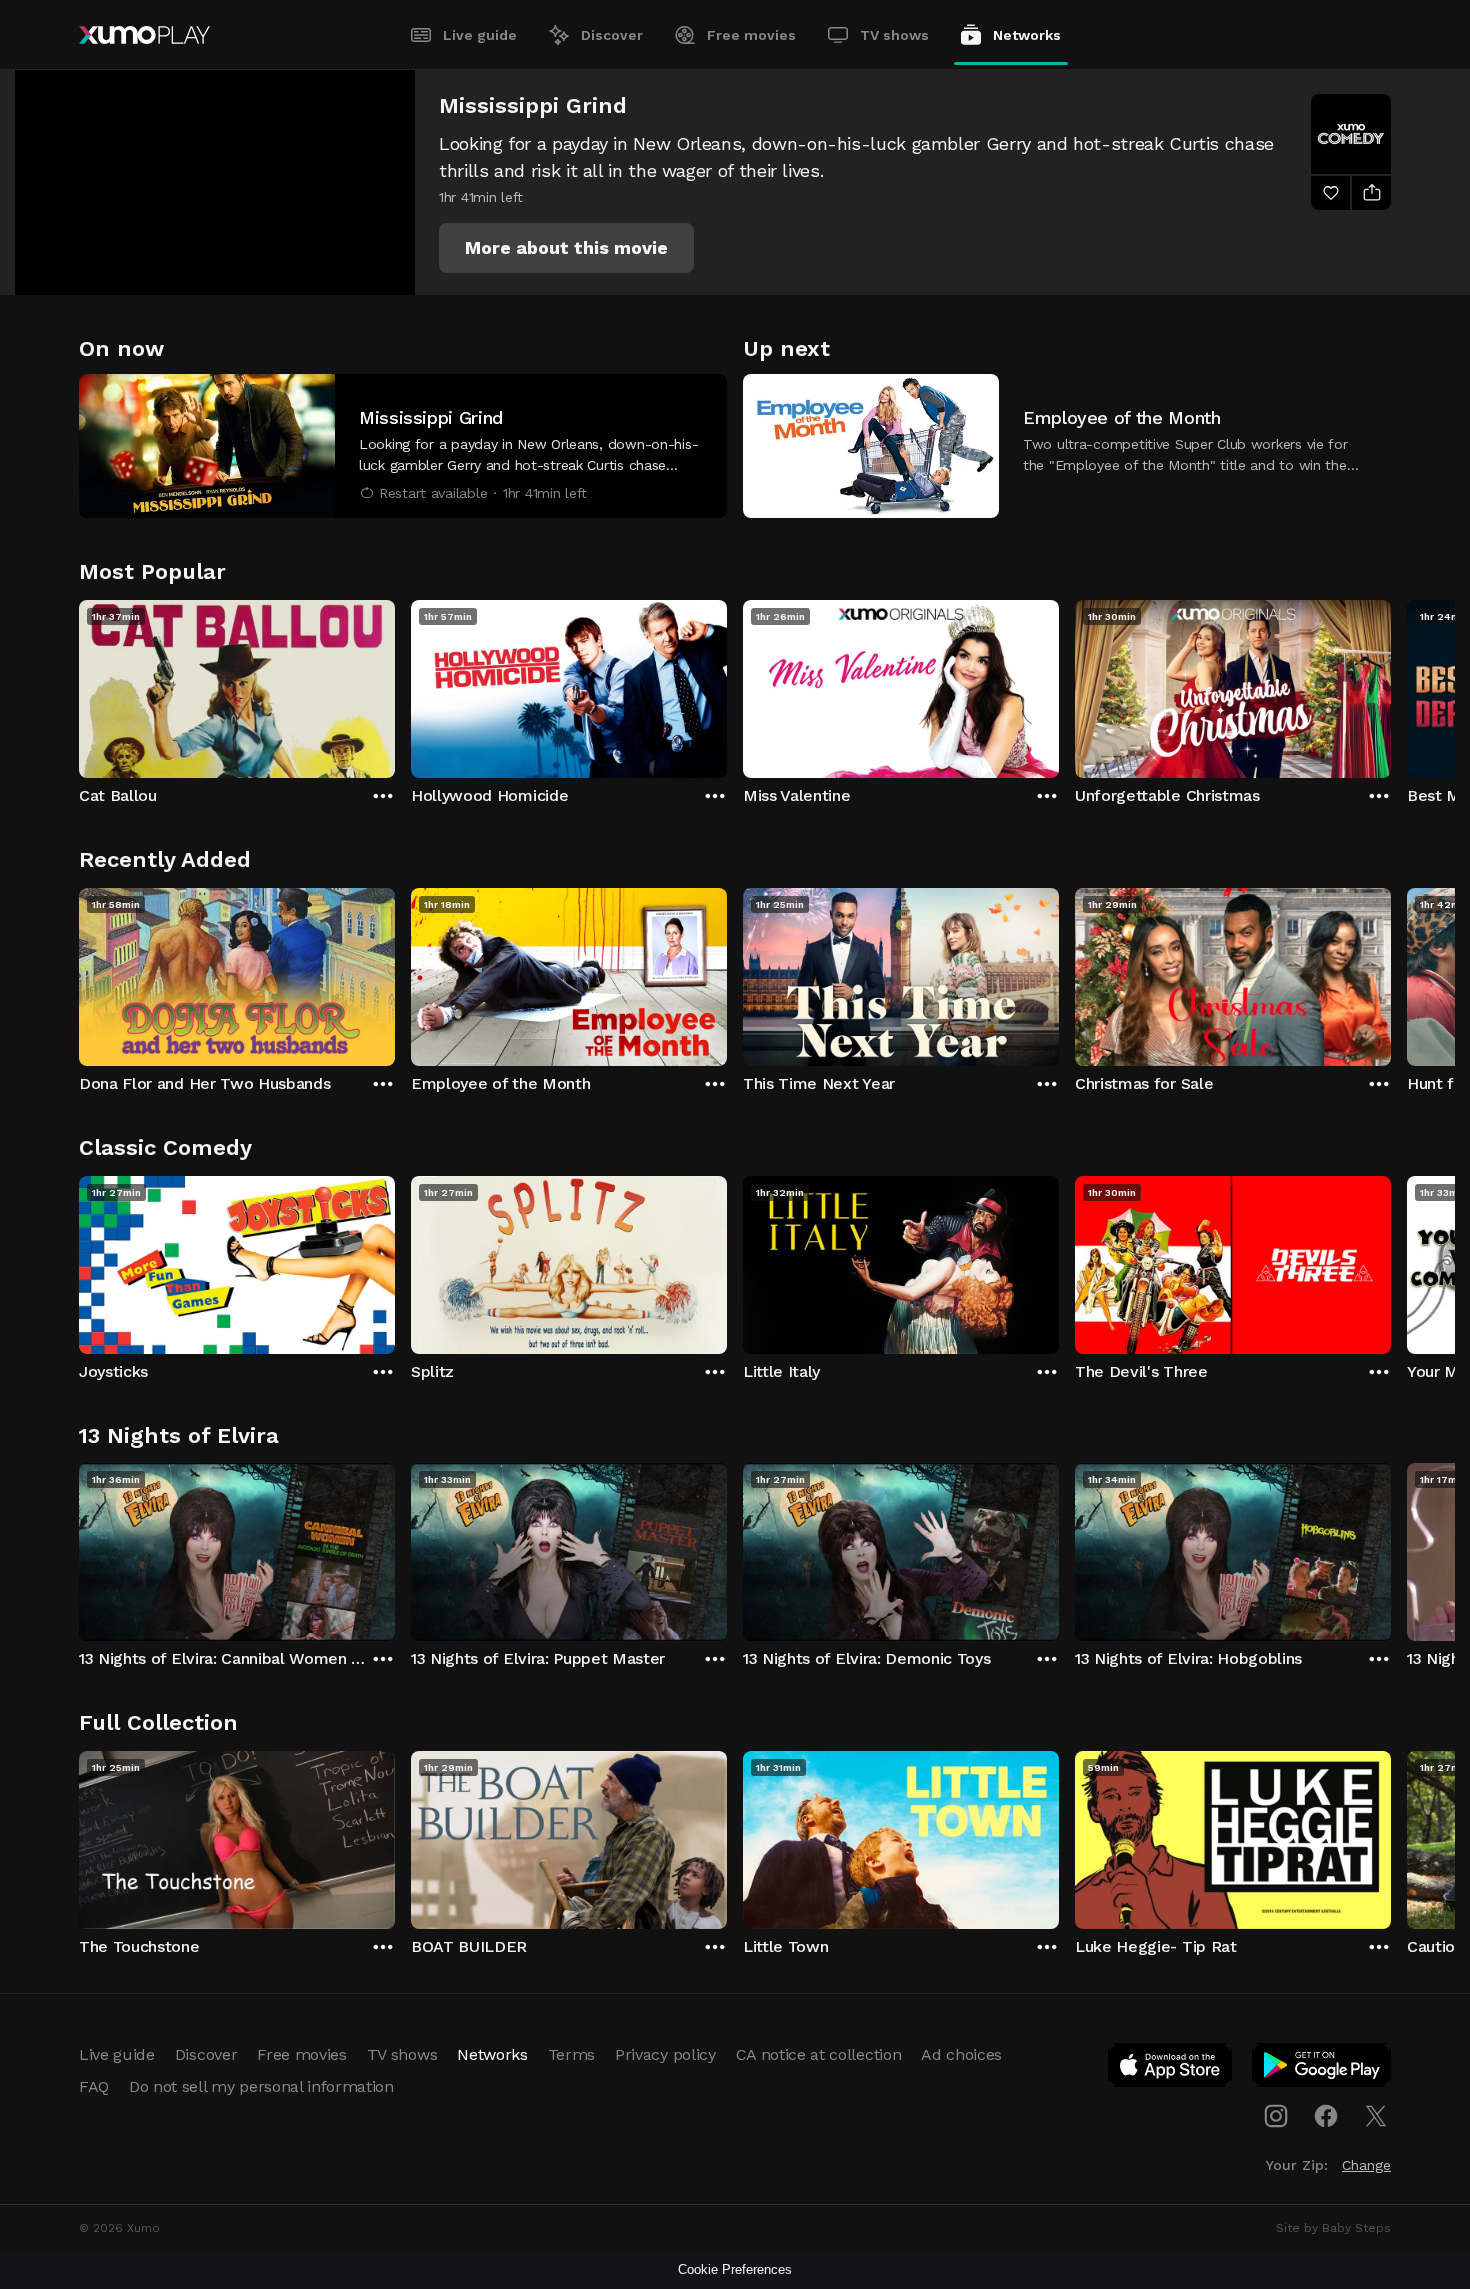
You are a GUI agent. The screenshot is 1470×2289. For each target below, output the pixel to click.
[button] (566, 248)
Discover (612, 35)
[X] (1376, 2116)
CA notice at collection (819, 2054)
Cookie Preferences (735, 2269)
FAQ (94, 2086)
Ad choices (961, 2054)
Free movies (751, 35)
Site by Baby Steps (1333, 2228)
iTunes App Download (1171, 2069)
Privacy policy (665, 2054)
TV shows (894, 35)
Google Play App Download (1322, 2069)
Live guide (480, 35)
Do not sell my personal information (261, 2086)
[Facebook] (1326, 2116)
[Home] (144, 35)
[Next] (1391, 684)
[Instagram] (1276, 2116)
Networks (1027, 35)
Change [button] (1366, 2165)
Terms (571, 2054)
